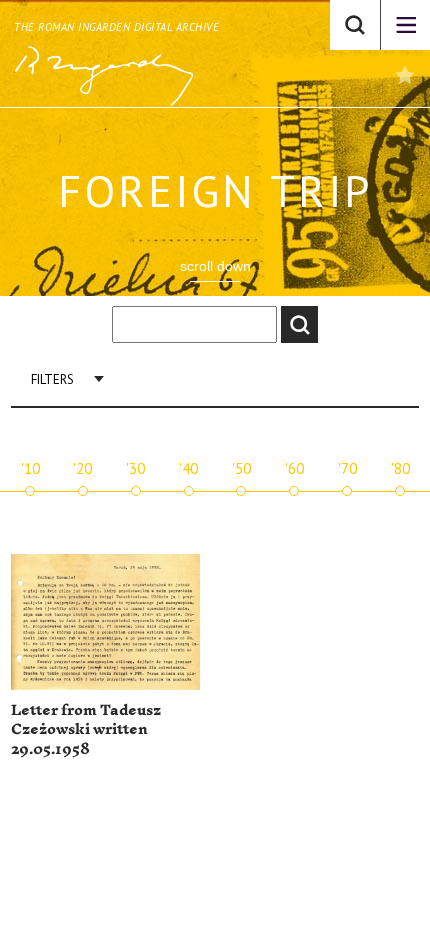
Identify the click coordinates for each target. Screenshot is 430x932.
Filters (52, 379)
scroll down (215, 266)
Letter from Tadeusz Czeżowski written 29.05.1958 (86, 730)
